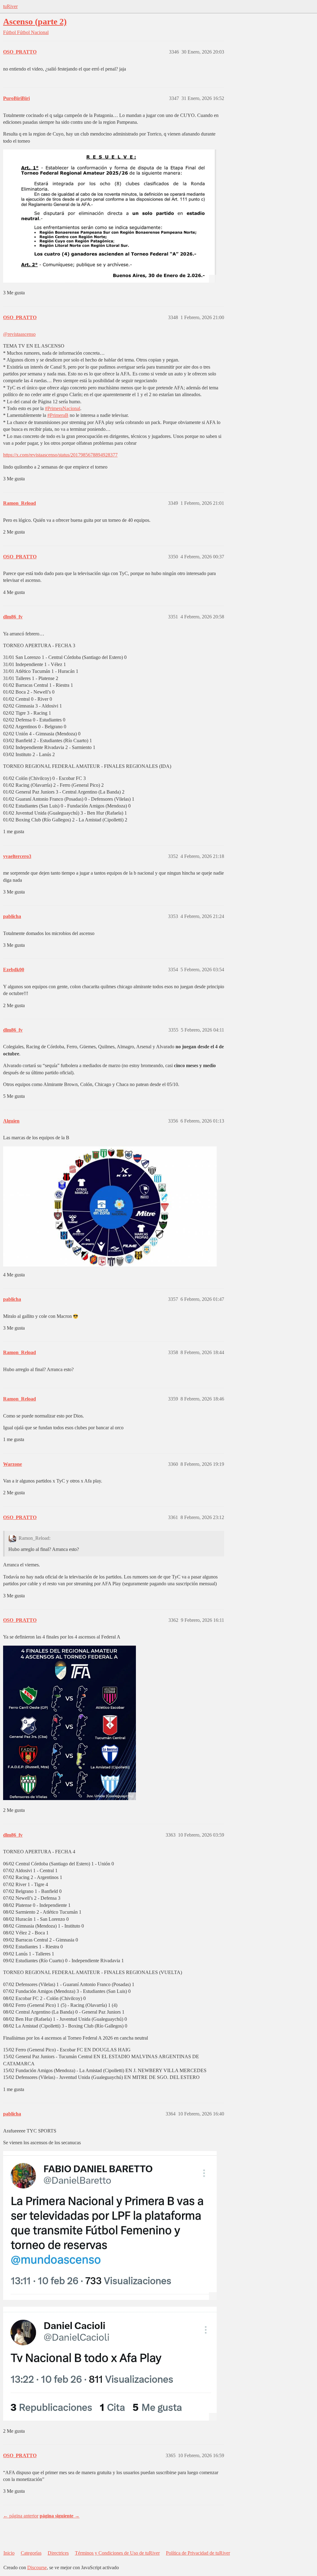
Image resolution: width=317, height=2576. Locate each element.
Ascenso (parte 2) (35, 22)
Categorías (31, 2553)
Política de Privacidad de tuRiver (198, 2553)
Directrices (58, 2553)
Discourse (37, 2567)
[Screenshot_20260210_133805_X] (110, 2364)
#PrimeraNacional (63, 408)
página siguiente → (60, 2516)
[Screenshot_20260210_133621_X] (110, 2225)
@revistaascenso (19, 334)
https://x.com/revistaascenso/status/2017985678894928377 (60, 455)
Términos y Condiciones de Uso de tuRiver (117, 2553)
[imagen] (69, 1723)
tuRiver (10, 6)
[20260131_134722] (110, 216)
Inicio (9, 2553)
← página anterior (21, 2516)
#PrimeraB (58, 415)
